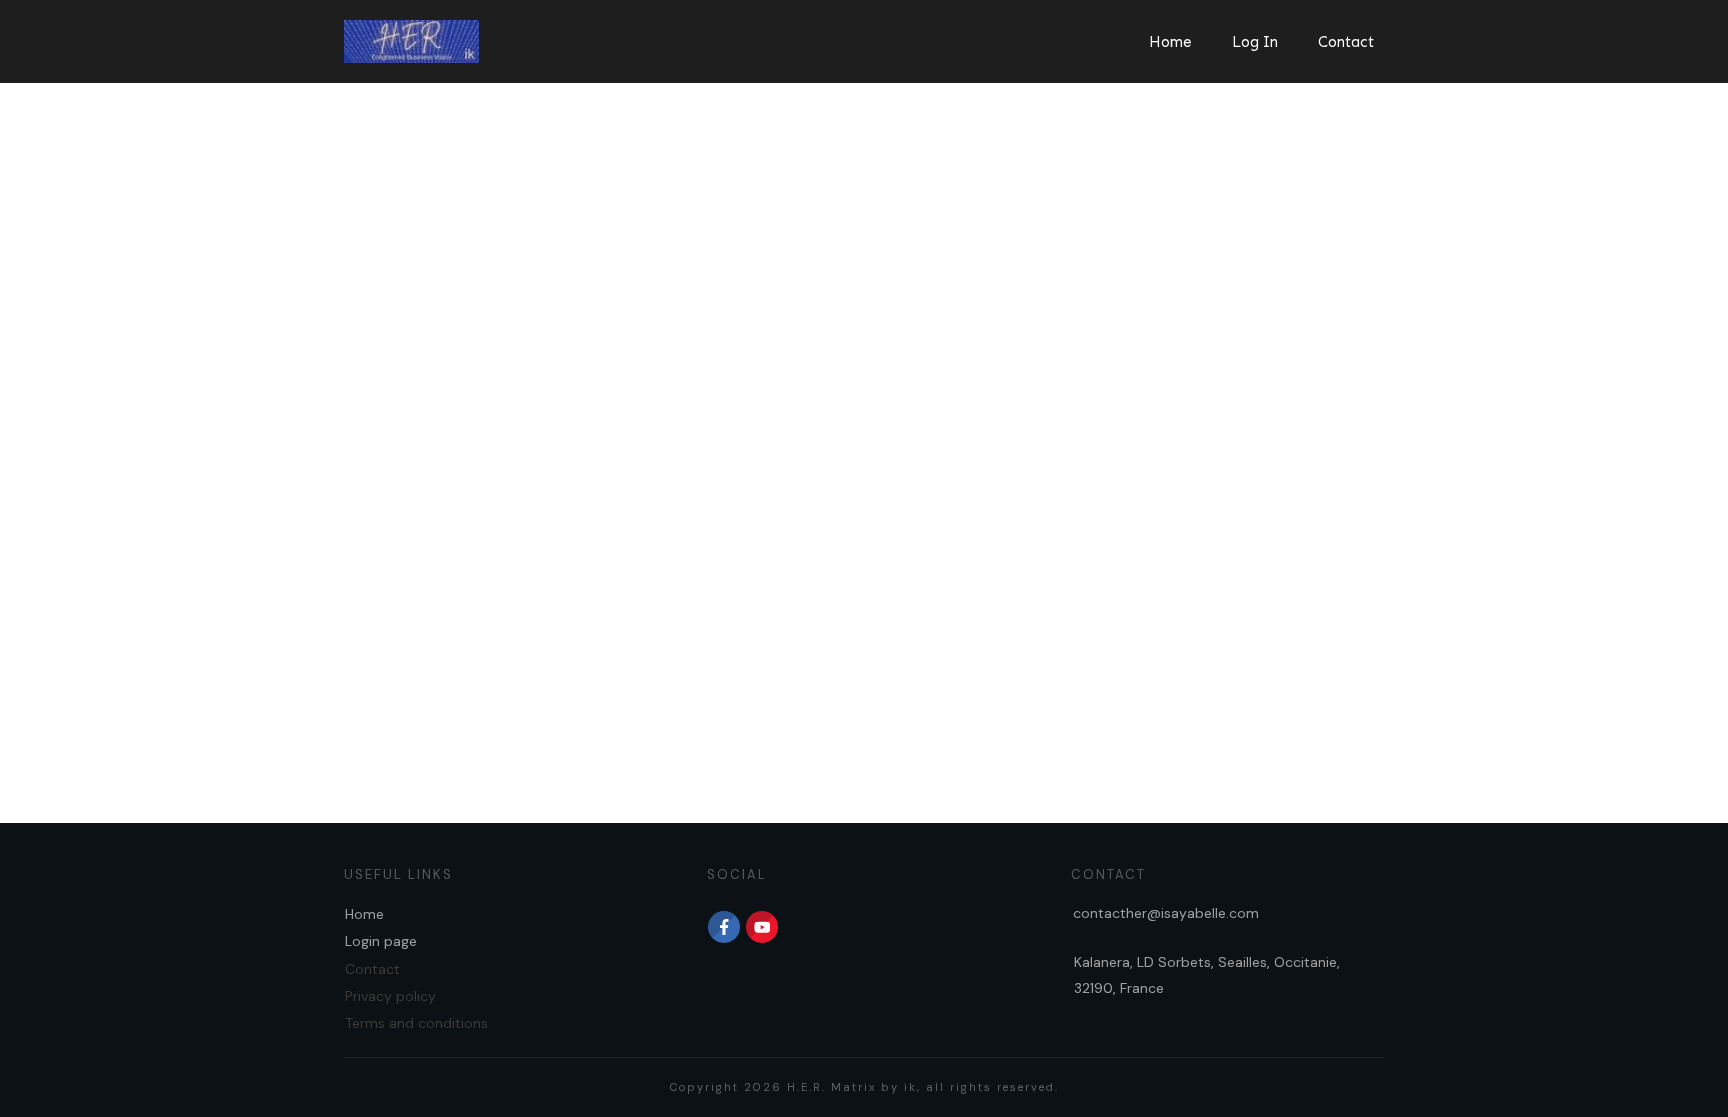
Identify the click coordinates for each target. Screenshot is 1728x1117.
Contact (372, 969)
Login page (381, 941)
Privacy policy (390, 996)
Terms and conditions (416, 1023)
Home (364, 914)
